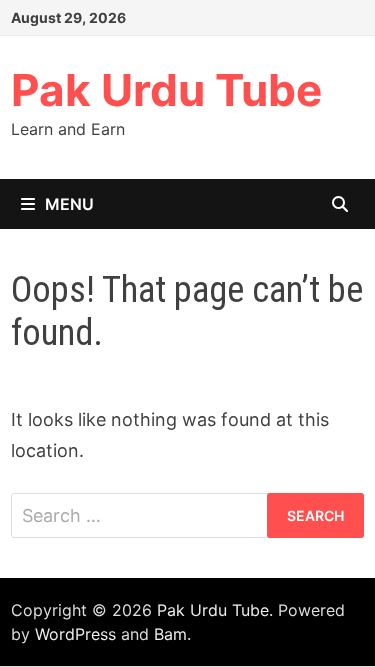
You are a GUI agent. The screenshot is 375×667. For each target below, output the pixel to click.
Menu (69, 204)
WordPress (75, 634)
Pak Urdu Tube (166, 90)
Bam (170, 634)
